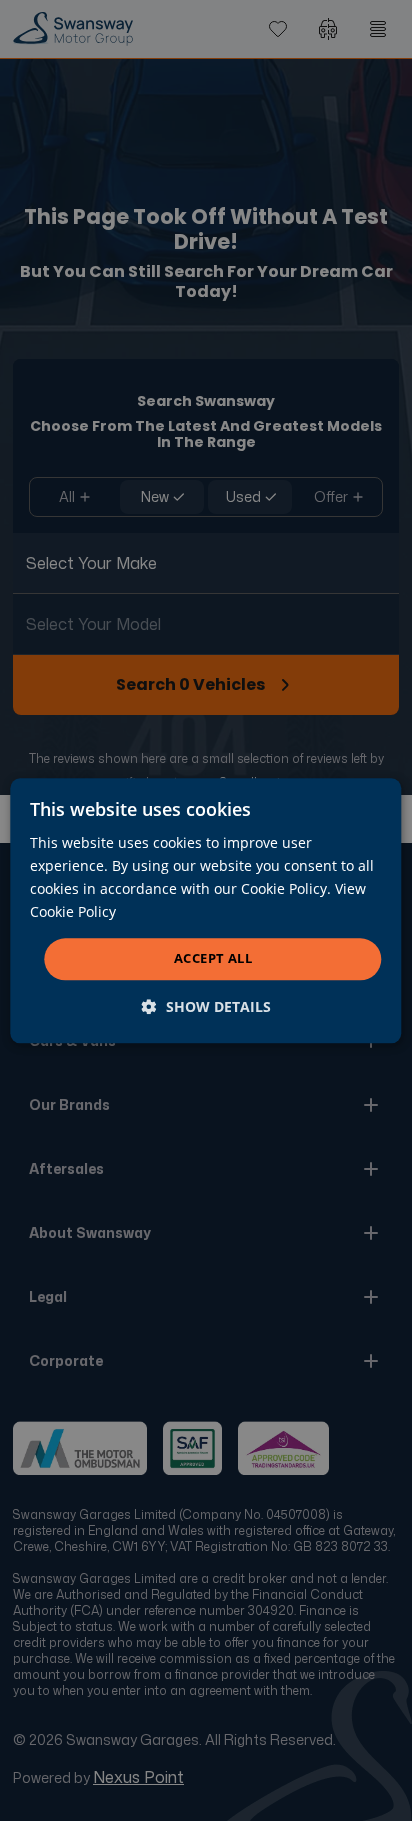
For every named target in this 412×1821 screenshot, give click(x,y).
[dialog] (205, 910)
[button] (206, 1006)
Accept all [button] (213, 959)
